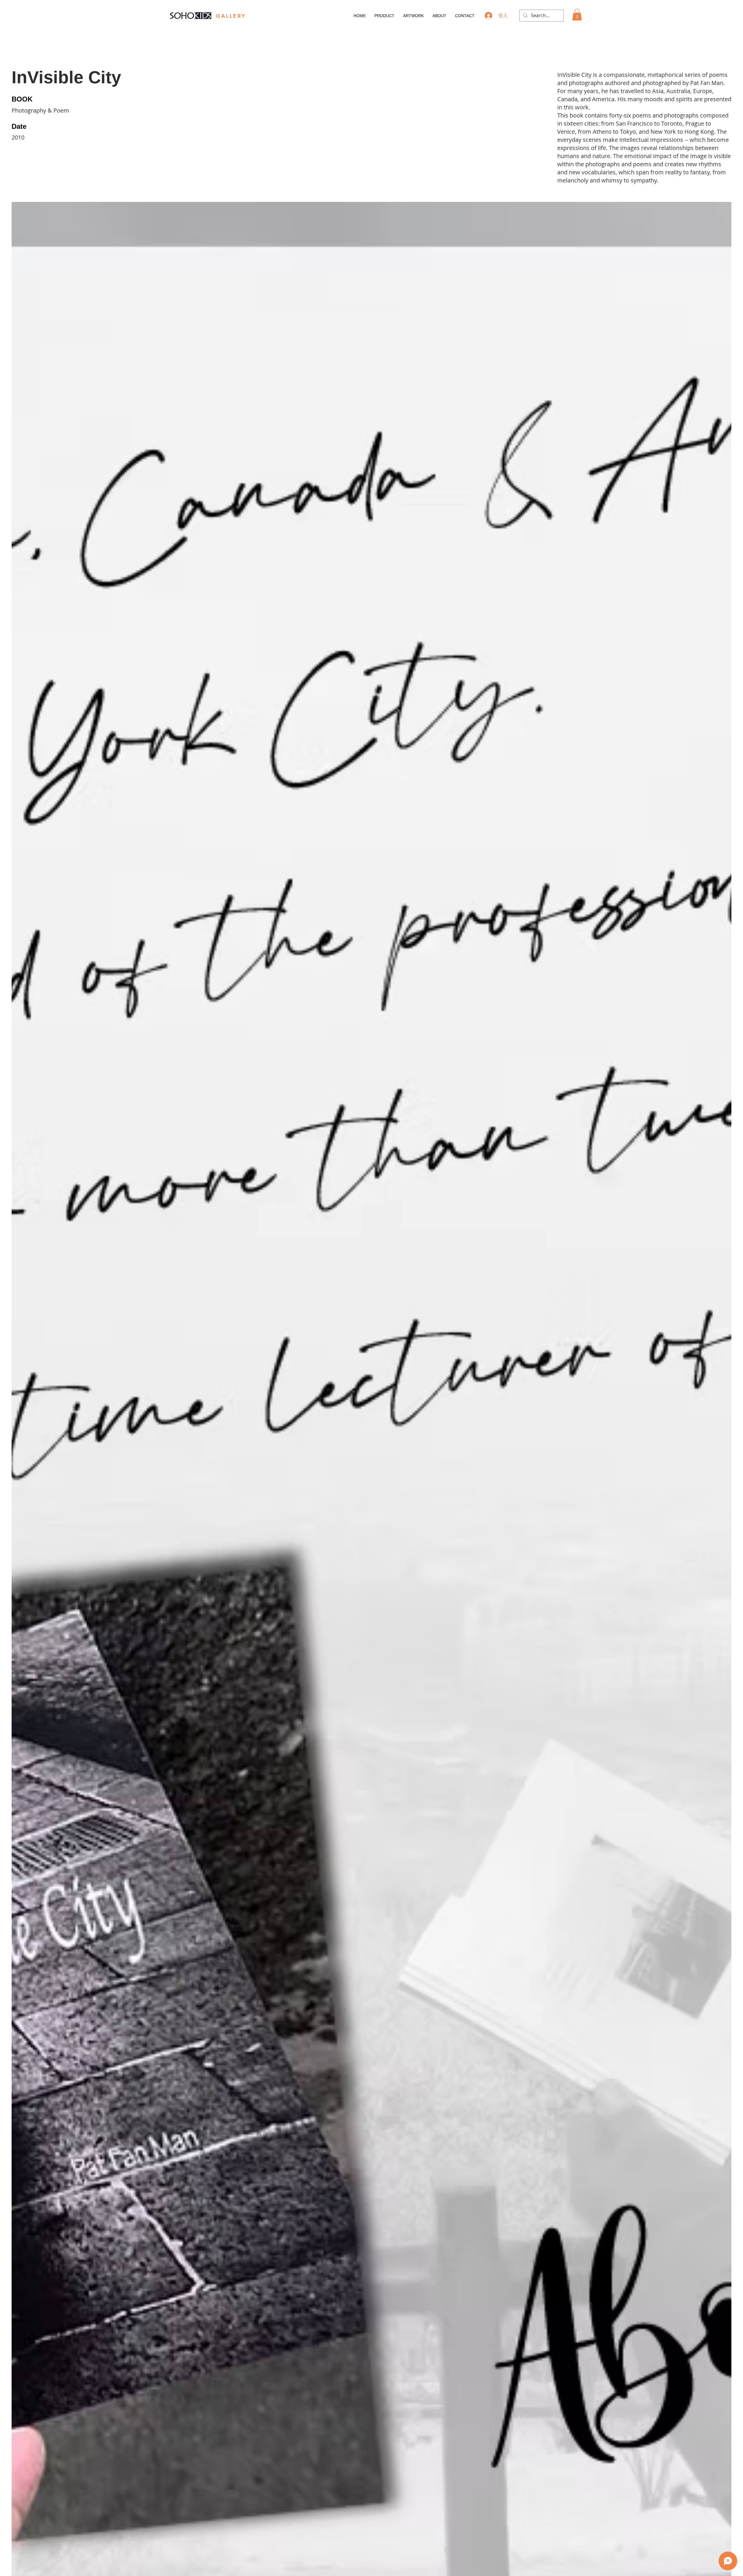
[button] (577, 15)
